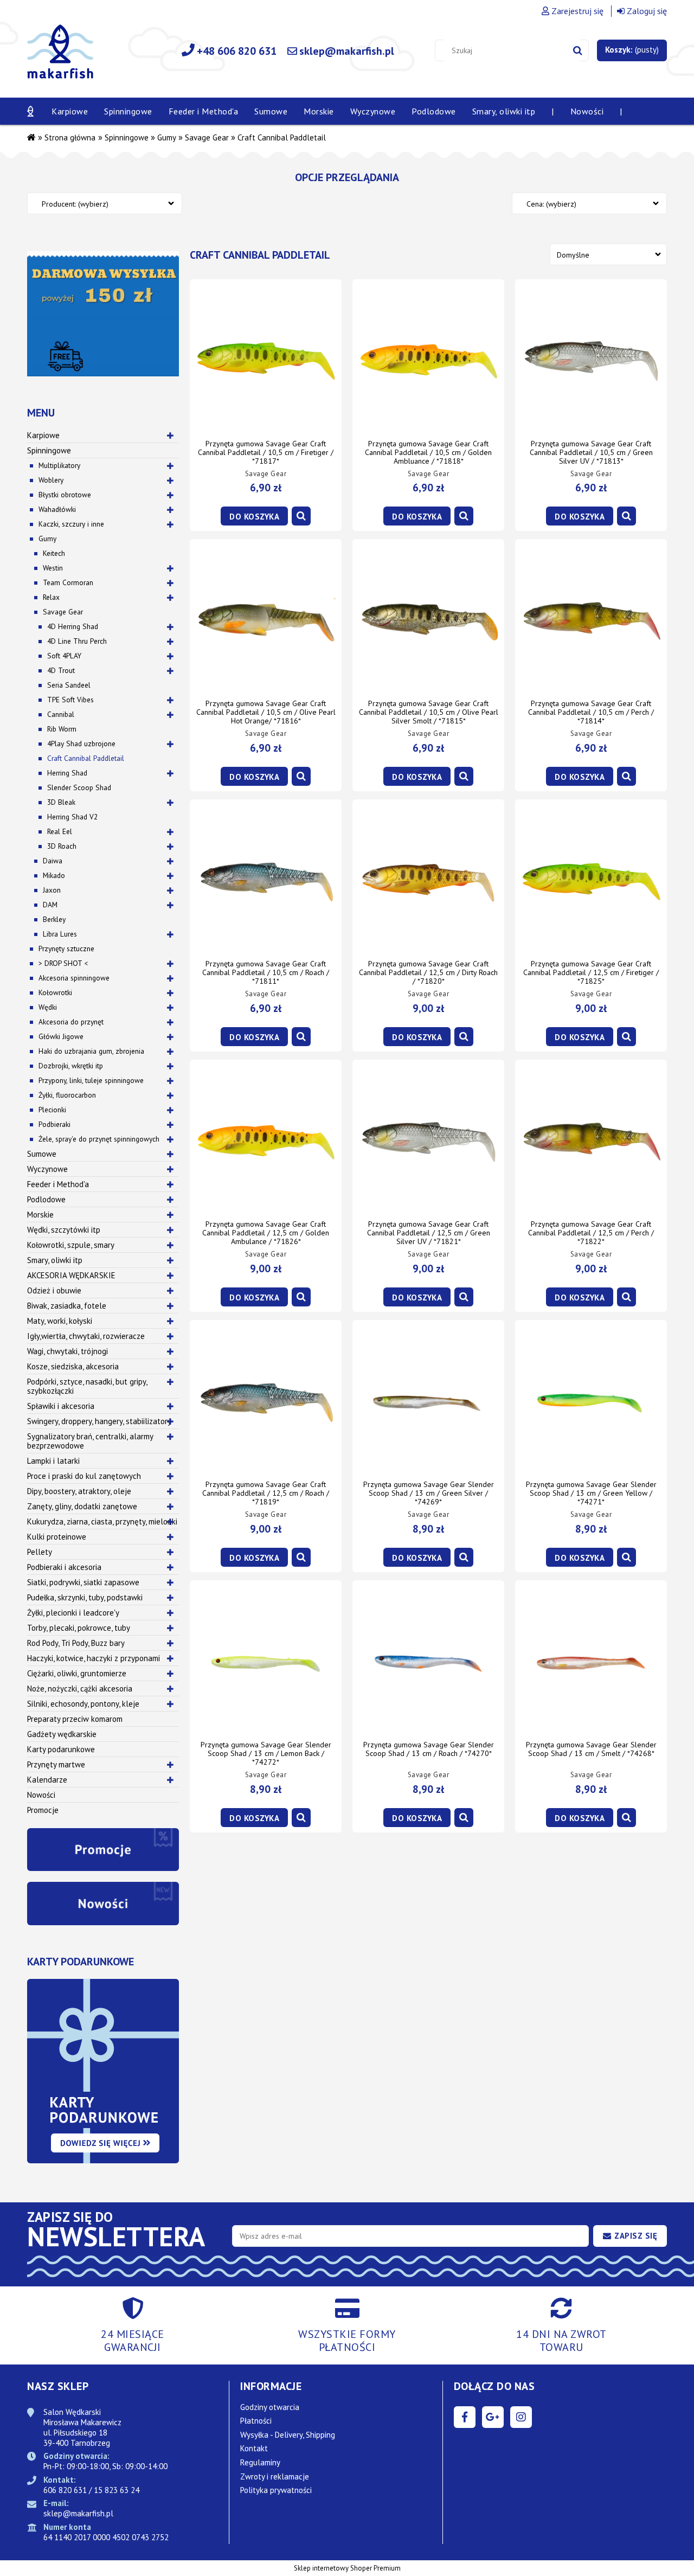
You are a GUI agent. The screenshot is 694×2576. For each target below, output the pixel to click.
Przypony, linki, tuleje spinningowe (91, 1080)
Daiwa (53, 861)
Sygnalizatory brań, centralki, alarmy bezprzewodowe (90, 1441)
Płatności (256, 2421)
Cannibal (61, 714)
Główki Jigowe (61, 1036)
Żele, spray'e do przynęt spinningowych (99, 1139)
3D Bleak (61, 802)
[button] (301, 516)
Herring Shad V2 (72, 817)
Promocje (43, 1810)
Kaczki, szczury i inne (71, 524)
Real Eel (60, 831)
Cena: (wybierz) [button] (551, 204)
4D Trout (61, 670)
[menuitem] (70, 111)
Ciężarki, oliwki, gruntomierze (77, 1673)
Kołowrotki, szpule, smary (71, 1245)
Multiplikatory (59, 465)
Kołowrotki (55, 992)
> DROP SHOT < (63, 963)
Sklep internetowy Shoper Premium (347, 2568)
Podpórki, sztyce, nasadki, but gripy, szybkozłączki (87, 1386)
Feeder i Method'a (58, 1184)
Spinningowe (49, 450)
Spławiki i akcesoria (61, 1406)
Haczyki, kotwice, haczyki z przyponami (94, 1658)
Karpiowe (43, 435)
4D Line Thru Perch (77, 641)
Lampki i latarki (53, 1461)
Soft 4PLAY (64, 656)
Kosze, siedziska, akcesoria (73, 1366)
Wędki (48, 1007)
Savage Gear (63, 612)
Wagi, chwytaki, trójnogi (68, 1351)
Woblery (51, 480)
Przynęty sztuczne (66, 949)
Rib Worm (62, 729)
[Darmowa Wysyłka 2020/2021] (103, 313)
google (493, 2417)
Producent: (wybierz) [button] (75, 204)
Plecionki (52, 1110)
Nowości (41, 1795)
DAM (50, 905)
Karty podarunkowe (61, 1749)
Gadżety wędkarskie (62, 1734)
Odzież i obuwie (54, 1290)
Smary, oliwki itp (55, 1260)
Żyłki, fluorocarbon (67, 1095)
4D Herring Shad (73, 626)
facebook (465, 2417)
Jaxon (52, 890)
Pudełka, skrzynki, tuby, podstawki (85, 1597)
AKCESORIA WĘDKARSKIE (71, 1275)
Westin (53, 568)
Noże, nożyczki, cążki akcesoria (80, 1689)
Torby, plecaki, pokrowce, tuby (79, 1628)
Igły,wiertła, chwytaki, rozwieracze (86, 1336)
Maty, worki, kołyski (60, 1321)
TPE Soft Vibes (70, 700)
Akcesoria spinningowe (74, 978)
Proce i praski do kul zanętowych (84, 1476)
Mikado (54, 875)
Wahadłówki (57, 509)
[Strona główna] (60, 58)
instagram (521, 2417)
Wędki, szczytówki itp (64, 1230)
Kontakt (254, 2448)
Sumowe (42, 1154)
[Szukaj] (578, 50)
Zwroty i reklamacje (275, 2476)
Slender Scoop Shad (79, 787)
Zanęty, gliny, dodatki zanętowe (82, 1506)
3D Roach (62, 846)
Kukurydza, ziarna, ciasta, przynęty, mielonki (102, 1521)
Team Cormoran (68, 582)
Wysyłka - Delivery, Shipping (288, 2435)
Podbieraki (54, 1124)
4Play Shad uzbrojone (81, 744)
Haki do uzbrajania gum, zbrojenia (91, 1051)
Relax (51, 597)
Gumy (47, 539)
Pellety (40, 1552)
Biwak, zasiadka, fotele (67, 1306)
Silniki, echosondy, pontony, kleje (83, 1704)
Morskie (40, 1215)
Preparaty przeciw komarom (75, 1719)
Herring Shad (67, 773)
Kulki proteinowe (57, 1537)
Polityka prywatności (276, 2490)
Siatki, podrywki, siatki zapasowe (83, 1582)
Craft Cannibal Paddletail (86, 758)
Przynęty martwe (56, 1764)
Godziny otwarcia (270, 2407)
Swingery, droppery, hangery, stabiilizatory (99, 1421)
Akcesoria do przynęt (71, 1022)
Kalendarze (47, 1780)
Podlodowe (46, 1199)
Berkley (54, 919)
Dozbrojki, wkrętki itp (71, 1066)
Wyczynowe (47, 1169)
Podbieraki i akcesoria (64, 1567)
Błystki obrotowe (65, 495)
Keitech (54, 553)
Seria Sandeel (69, 685)
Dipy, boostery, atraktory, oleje (79, 1491)
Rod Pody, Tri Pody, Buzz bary (76, 1643)
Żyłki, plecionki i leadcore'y (73, 1613)
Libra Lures (60, 934)
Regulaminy (260, 2462)
